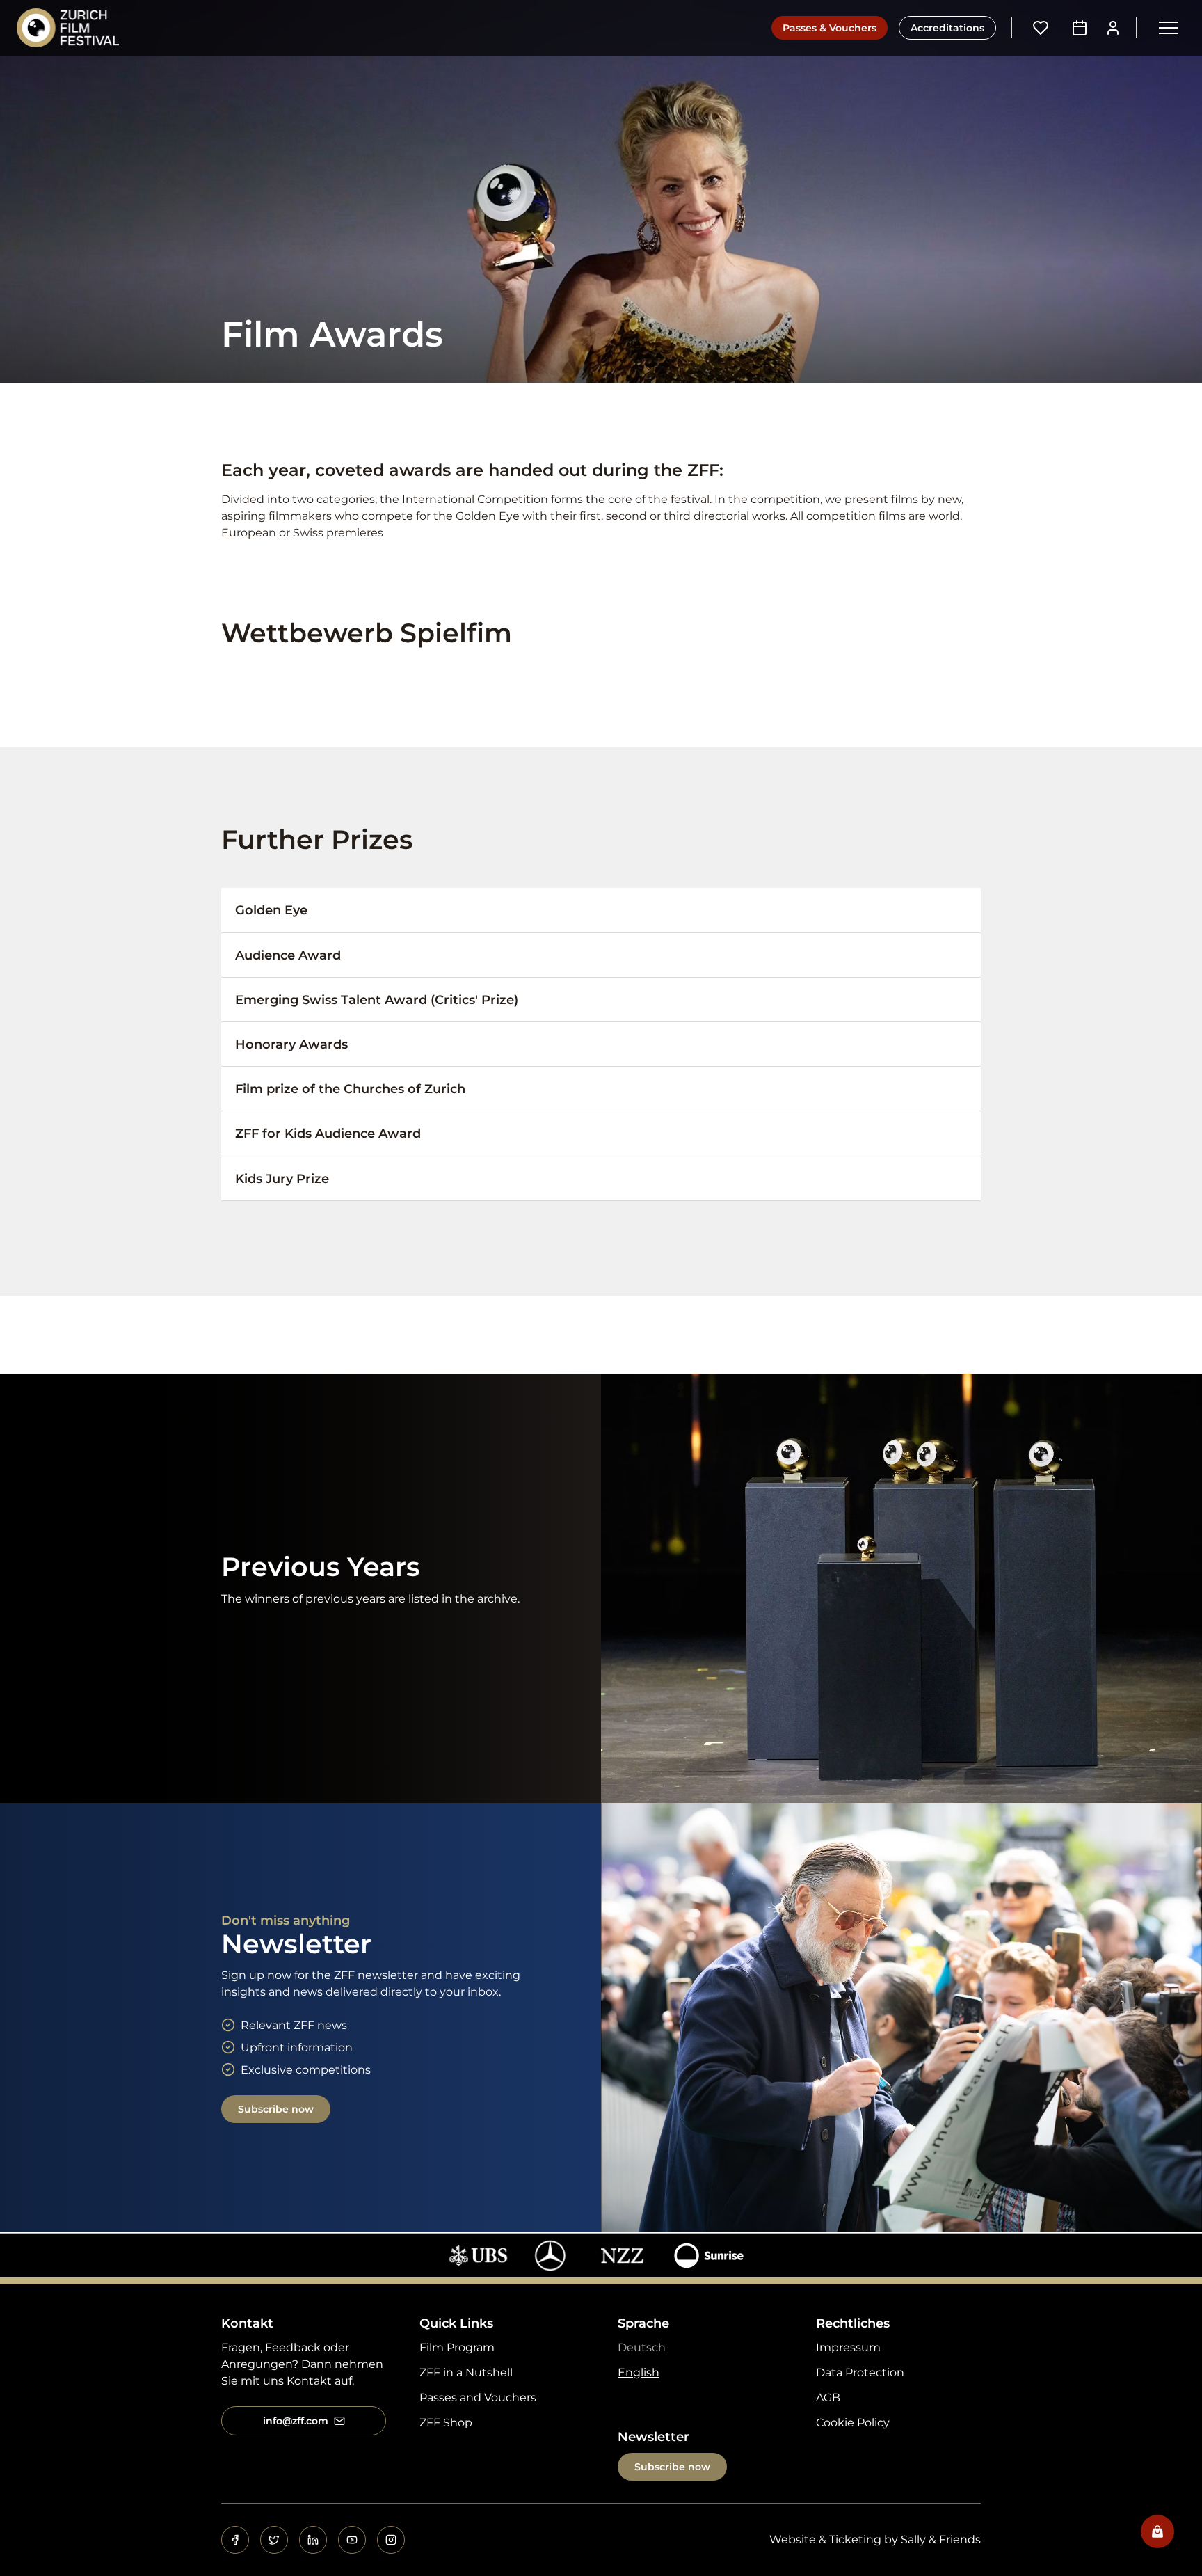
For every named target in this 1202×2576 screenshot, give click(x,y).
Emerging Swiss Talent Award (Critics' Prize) (377, 1000)
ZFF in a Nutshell (466, 2372)
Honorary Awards (291, 1044)
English (639, 2372)
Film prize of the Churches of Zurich (350, 1089)
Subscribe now (276, 2109)
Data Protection (860, 2372)
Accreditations (947, 28)
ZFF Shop (446, 2423)
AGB (828, 2398)
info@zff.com (296, 2421)
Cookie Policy (853, 2423)
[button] (1169, 28)
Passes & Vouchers (830, 28)
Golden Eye (271, 910)
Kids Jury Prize (282, 1178)
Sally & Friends (941, 2539)
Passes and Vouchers (478, 2398)
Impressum (848, 2347)
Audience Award (288, 955)
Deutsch (642, 2347)
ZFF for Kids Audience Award (328, 1133)
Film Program (457, 2347)
